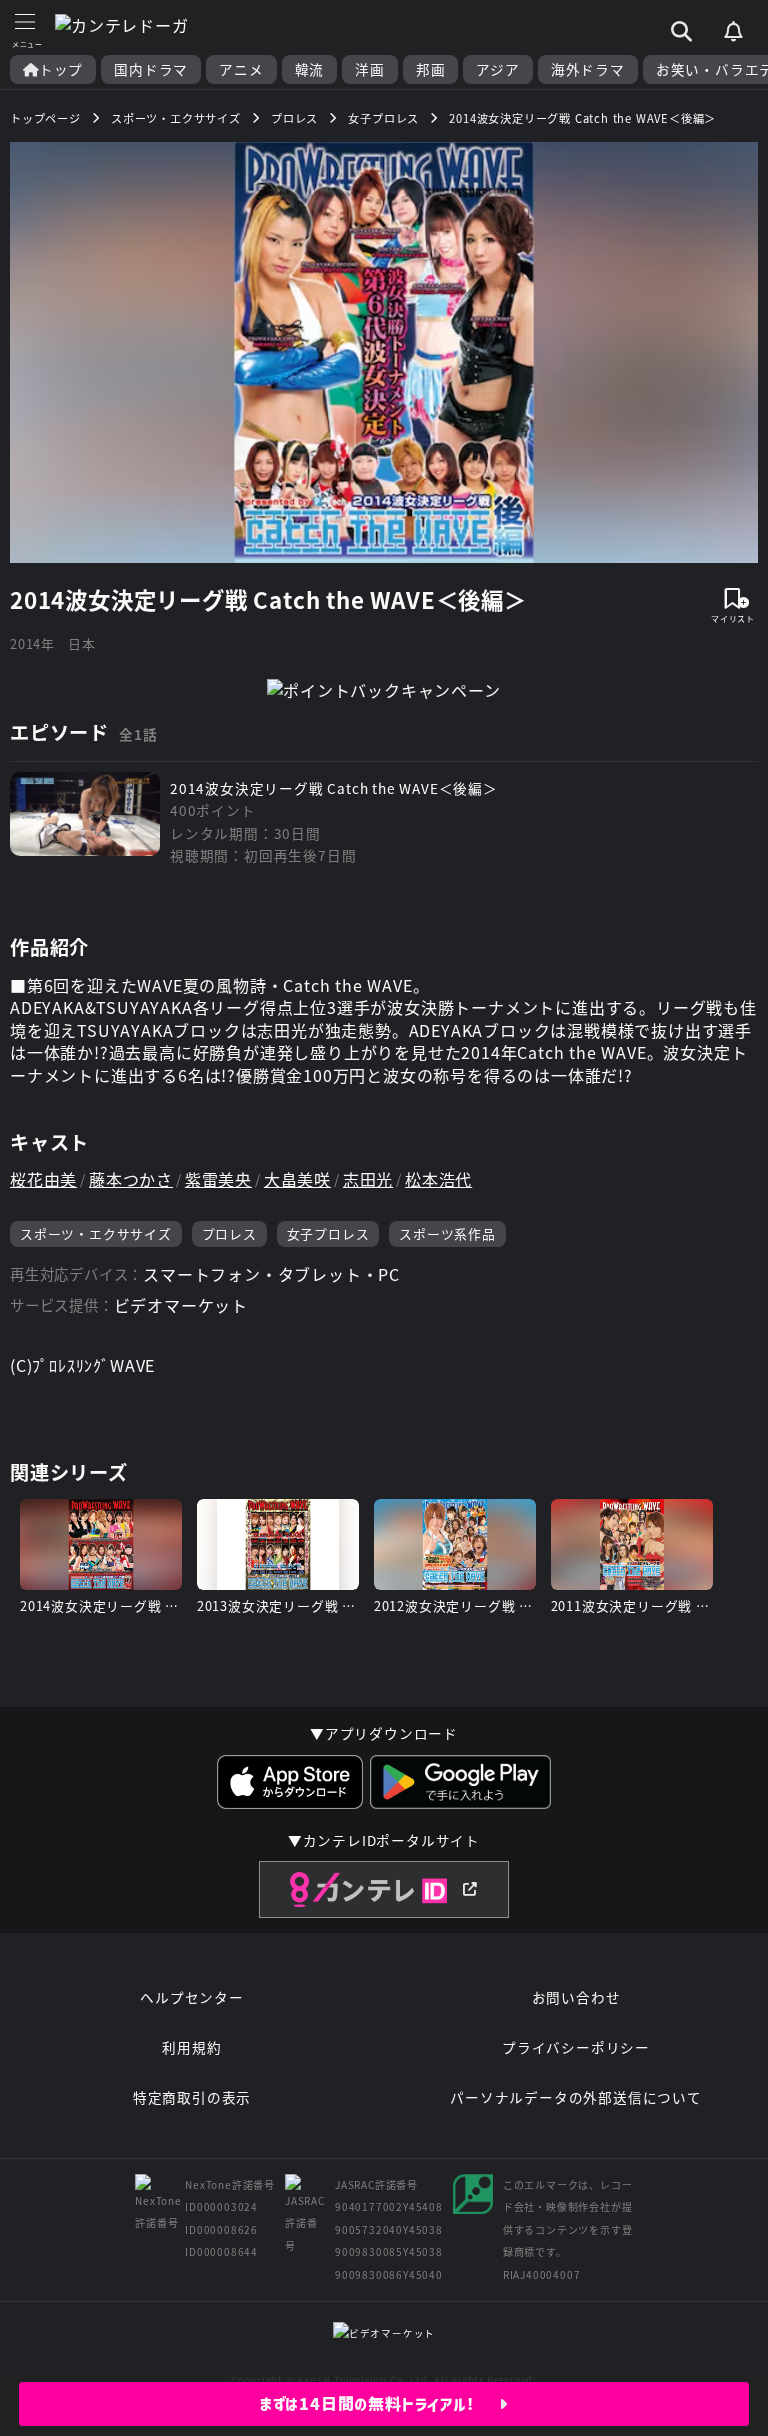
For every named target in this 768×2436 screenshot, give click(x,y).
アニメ (241, 69)
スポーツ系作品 (447, 1233)
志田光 (368, 1179)
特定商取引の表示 (192, 2097)
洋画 (370, 69)
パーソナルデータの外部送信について (576, 2097)
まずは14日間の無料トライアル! (379, 2404)
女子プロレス (328, 1233)
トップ (61, 69)
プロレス (229, 1233)
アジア (497, 69)
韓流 (310, 69)
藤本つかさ (131, 1179)
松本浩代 (438, 1179)
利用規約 (191, 2047)
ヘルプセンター (192, 1997)
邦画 (431, 69)
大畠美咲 (297, 1179)
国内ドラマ (151, 69)
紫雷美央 (218, 1179)
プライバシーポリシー (576, 2047)
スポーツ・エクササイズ (96, 1233)
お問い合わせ (576, 1997)
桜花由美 (43, 1179)
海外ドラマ (588, 69)
